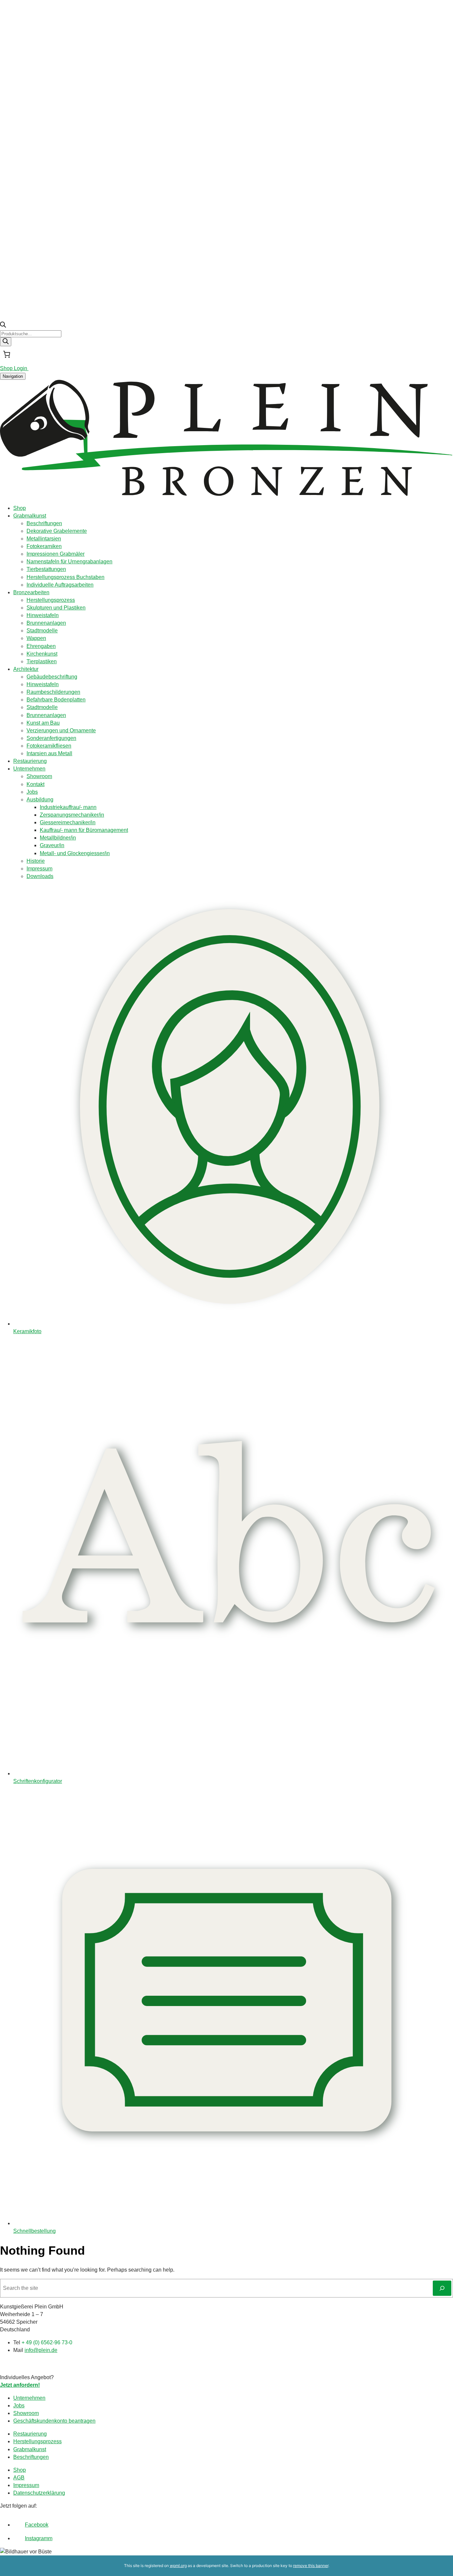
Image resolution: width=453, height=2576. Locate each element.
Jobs (32, 792)
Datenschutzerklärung (39, 2493)
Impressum (39, 869)
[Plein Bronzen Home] (227, 495)
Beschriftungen (44, 523)
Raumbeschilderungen (53, 692)
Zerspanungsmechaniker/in (72, 815)
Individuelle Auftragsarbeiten (60, 585)
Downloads (40, 876)
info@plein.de (41, 2350)
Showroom (39, 776)
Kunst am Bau (43, 723)
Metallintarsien (44, 539)
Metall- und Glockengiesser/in (75, 853)
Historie (36, 861)
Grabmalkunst (30, 516)
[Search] (6, 342)
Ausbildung (40, 800)
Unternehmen (29, 769)
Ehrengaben (41, 646)
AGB (19, 2478)
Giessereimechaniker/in (68, 822)
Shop (20, 508)
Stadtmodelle (42, 631)
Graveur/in (52, 845)
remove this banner (311, 2566)
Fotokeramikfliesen (49, 746)
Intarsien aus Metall (49, 753)
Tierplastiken (42, 661)
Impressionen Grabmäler (56, 554)
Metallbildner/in (58, 838)
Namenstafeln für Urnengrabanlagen (69, 562)
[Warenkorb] (7, 354)
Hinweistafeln (43, 615)
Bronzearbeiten (31, 592)
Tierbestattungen (46, 569)
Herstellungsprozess (51, 600)
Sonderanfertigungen (51, 738)
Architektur (26, 669)
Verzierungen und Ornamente (61, 730)
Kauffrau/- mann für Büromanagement (84, 830)
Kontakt (35, 784)
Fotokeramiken (44, 546)
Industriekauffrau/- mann (68, 807)
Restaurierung (30, 761)
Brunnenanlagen (46, 623)
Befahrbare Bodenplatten (56, 700)
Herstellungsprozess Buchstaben (65, 577)
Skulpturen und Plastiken (56, 608)
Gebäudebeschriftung (52, 677)
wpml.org (178, 2566)
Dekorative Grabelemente (57, 531)
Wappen (36, 638)
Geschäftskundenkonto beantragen (54, 2421)
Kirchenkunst (42, 654)
